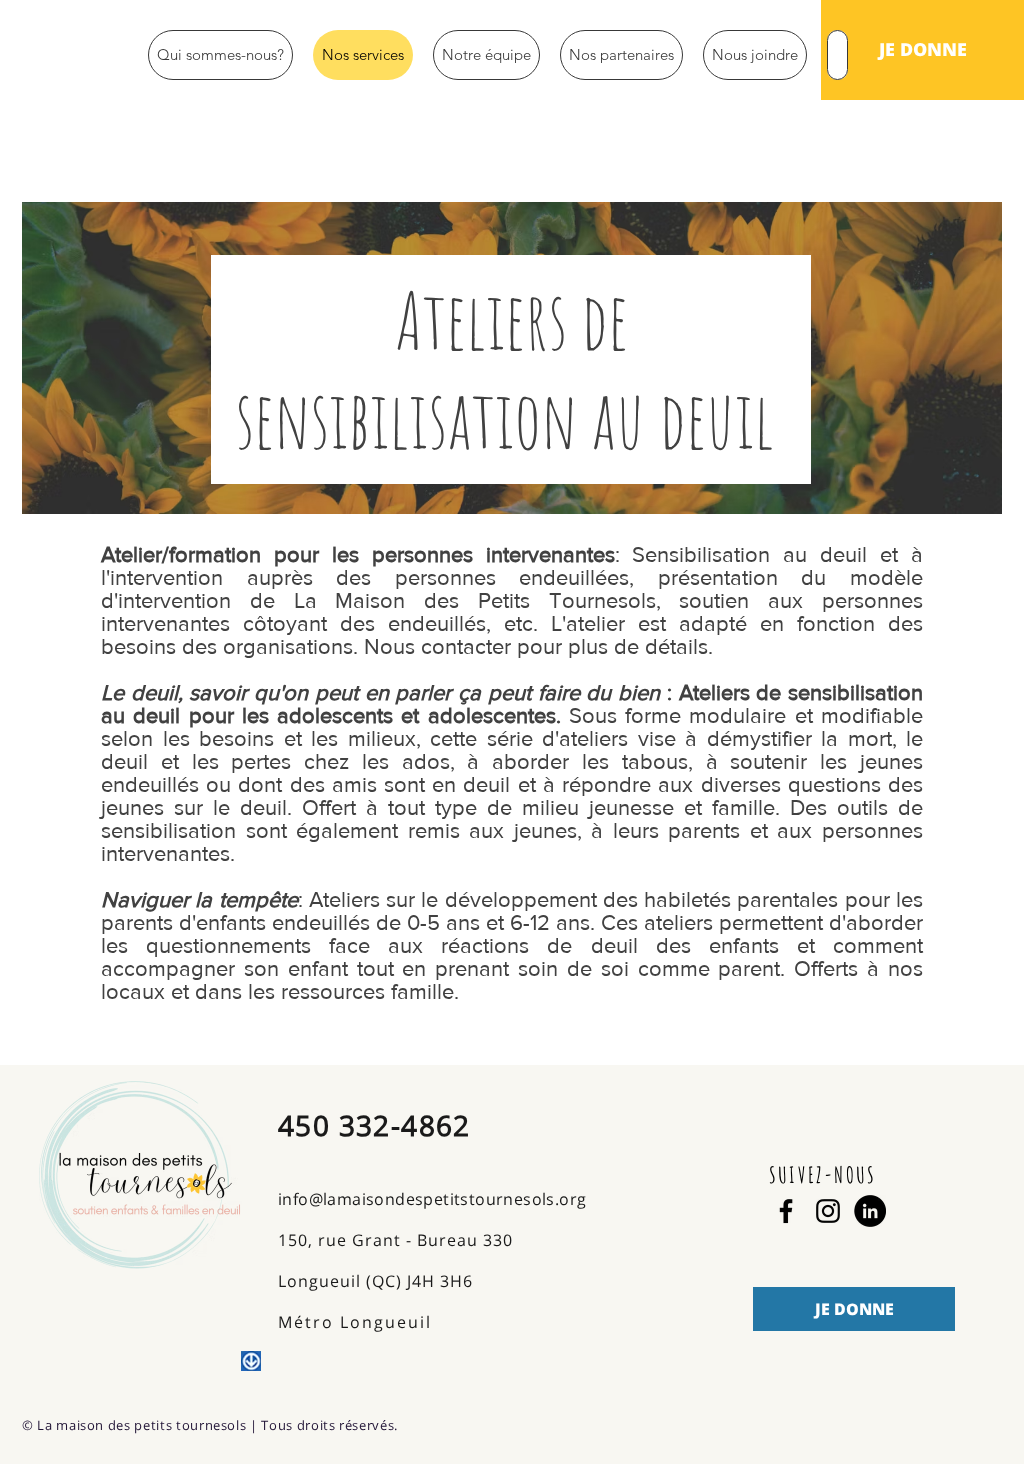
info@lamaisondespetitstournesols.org (432, 1199)
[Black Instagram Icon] (828, 1211)
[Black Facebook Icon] (786, 1211)
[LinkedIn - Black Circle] (870, 1211)
